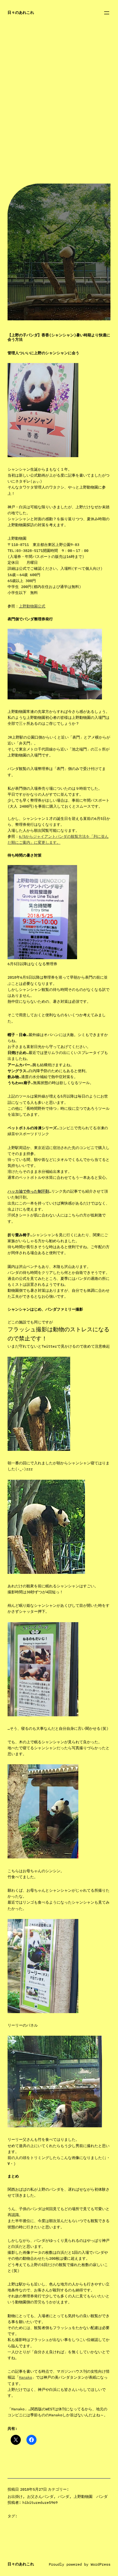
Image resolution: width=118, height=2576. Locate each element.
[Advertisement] (59, 125)
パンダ (64, 2496)
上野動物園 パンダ (91, 2496)
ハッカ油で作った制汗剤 (28, 1191)
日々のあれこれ (21, 12)
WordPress (101, 2564)
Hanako (25, 2377)
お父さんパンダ (40, 2496)
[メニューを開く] (107, 13)
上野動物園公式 (32, 606)
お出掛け (15, 2496)
